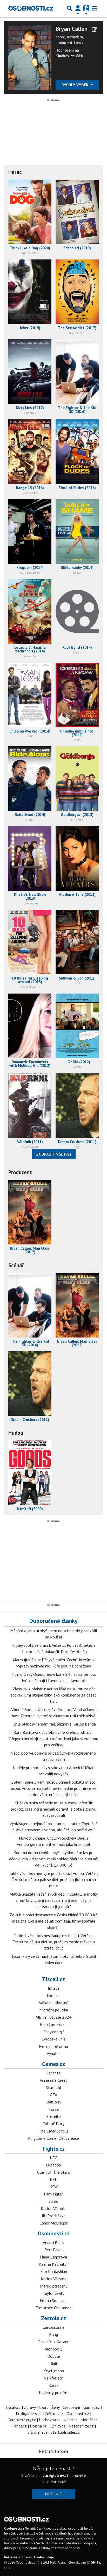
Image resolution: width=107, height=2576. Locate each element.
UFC (53, 2158)
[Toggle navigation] (95, 8)
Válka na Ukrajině (54, 2003)
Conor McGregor (53, 2223)
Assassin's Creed (54, 2080)
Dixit (53, 2363)
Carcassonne (53, 2327)
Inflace (54, 1988)
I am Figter (53, 2194)
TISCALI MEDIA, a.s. (52, 2562)
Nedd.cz (71, 2420)
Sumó (53, 2201)
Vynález (54, 2053)
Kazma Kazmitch (54, 2264)
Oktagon (53, 2165)
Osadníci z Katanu (53, 2342)
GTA (53, 2095)
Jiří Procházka (54, 2216)
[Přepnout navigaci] (78, 8)
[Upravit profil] (95, 30)
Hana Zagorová (53, 2257)
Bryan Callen (72, 29)
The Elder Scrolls (54, 2131)
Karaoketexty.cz (22, 2420)
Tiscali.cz (53, 1979)
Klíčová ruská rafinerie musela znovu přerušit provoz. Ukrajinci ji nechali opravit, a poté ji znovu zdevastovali (54, 1809)
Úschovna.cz (50, 2420)
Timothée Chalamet (53, 2308)
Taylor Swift (54, 2293)
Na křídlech (53, 2378)
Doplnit (54, 2494)
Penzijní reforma (53, 2046)
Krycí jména (54, 2371)
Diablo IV (53, 2102)
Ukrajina (54, 1995)
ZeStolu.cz (54, 2413)
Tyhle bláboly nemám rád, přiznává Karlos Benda (54, 1724)
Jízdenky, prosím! (54, 2392)
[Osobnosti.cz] (31, 8)
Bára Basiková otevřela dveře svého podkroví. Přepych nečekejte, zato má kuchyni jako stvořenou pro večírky (54, 1739)
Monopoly (53, 2349)
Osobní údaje (44, 2557)
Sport (44, 2407)
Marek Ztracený (54, 2286)
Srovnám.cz (38, 2432)
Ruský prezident (54, 2024)
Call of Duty (53, 2124)
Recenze (53, 2073)
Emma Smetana (54, 2300)
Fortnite (53, 2116)
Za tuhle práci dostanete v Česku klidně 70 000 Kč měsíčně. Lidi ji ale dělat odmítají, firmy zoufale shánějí (53, 1921)
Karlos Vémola (54, 2208)
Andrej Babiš (53, 2242)
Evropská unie (53, 2039)
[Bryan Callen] (30, 57)
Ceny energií (54, 2032)
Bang (53, 2334)
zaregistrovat (55, 2475)
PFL (53, 2179)
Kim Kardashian (54, 2271)
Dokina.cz (38, 2426)
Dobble (54, 2356)
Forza (54, 2109)
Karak (53, 2385)
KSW (54, 2187)
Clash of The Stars (53, 2172)
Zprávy (30, 2407)
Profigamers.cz (29, 2413)
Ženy (55, 2407)
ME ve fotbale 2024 (53, 2017)
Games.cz (53, 2064)
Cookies (25, 2557)
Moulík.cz (89, 2420)
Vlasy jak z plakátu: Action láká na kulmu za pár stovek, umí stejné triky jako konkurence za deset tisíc (53, 1695)
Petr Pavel (54, 2250)
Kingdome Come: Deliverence (53, 2138)
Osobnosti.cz (54, 2233)
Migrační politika (54, 2010)
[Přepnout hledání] (70, 8)
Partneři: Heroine (54, 2451)
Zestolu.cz (53, 2318)
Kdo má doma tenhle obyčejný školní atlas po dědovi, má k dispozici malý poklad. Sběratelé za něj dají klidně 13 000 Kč (54, 1859)
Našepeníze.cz (81, 2426)
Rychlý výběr (75, 85)
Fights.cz (54, 2149)
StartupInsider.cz (65, 2432)
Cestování (71, 2407)
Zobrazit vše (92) (54, 1154)
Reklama (11, 2557)
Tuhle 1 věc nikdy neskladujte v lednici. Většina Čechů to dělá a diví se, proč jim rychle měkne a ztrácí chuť (54, 1942)
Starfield (53, 2087)
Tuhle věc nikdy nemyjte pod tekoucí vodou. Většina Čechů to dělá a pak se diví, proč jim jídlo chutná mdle (54, 1880)
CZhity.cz (58, 2426)
